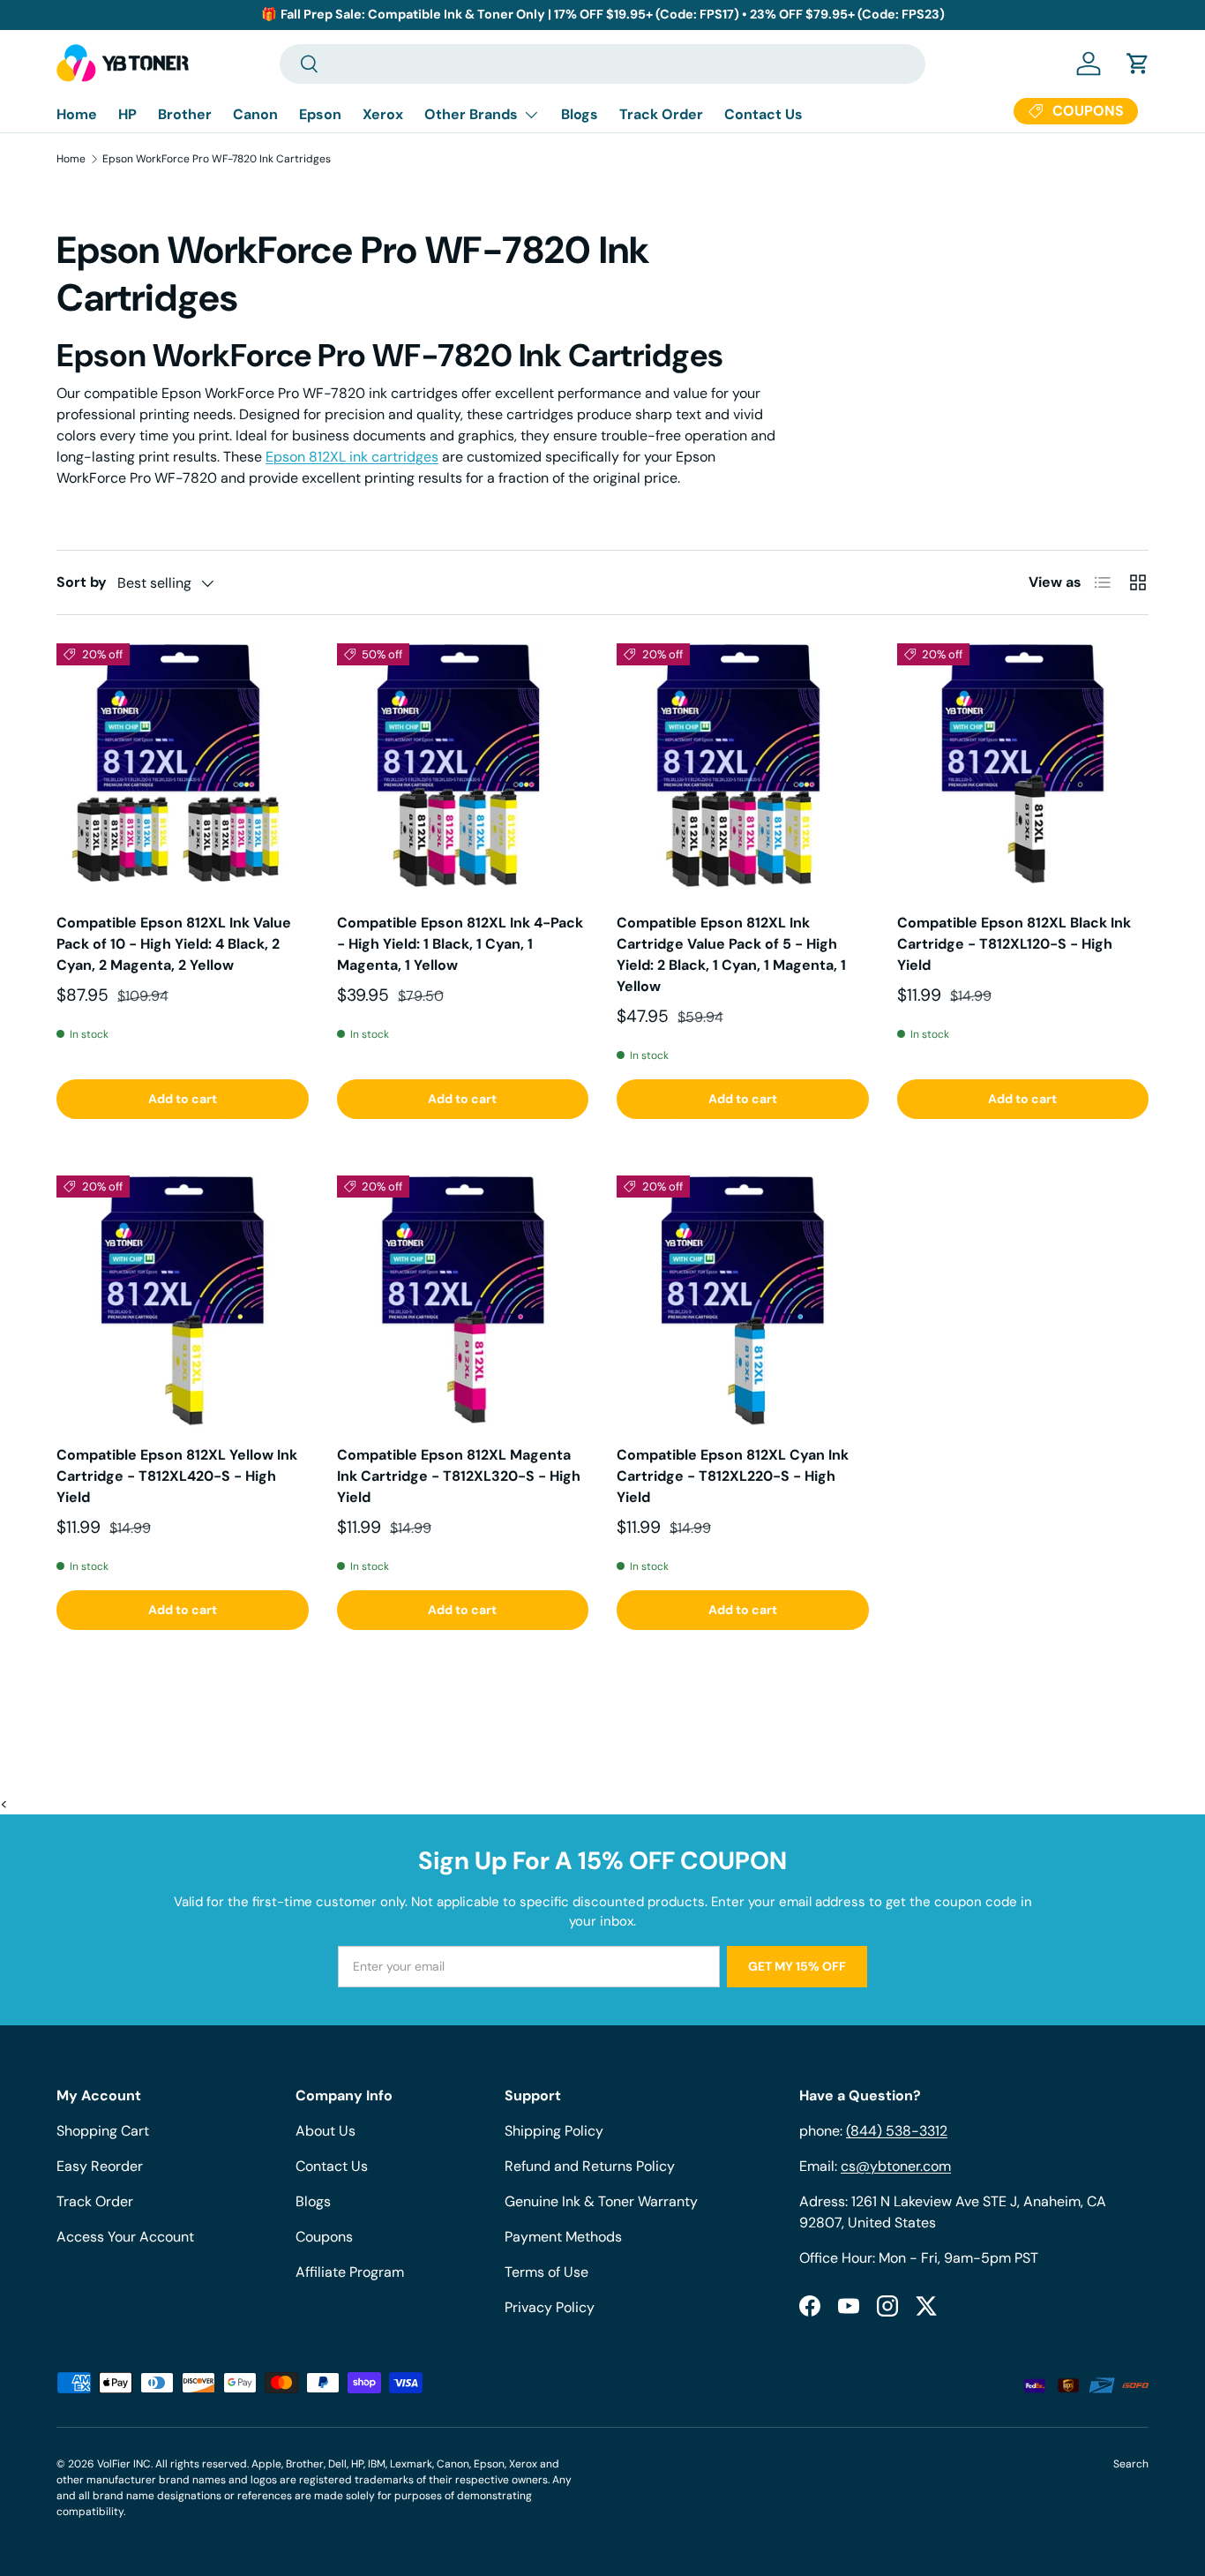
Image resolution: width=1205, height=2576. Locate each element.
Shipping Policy (554, 2131)
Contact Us (763, 114)
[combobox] (602, 64)
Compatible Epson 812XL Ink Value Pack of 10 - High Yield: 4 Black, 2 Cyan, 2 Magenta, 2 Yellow (174, 944)
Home (77, 114)
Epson (320, 114)
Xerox (383, 114)
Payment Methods (563, 2237)
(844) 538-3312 (897, 2131)
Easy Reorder (100, 2166)
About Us (326, 2131)
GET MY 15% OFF (797, 1966)
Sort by (82, 582)
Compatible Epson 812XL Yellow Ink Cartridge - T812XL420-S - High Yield (177, 1476)
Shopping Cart (103, 2131)
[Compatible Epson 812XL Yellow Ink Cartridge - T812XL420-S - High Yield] (183, 1302)
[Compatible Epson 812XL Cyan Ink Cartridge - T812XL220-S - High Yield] (743, 1302)
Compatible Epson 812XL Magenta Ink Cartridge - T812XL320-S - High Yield (459, 1476)
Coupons (324, 2237)
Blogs (580, 114)
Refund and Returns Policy (590, 2166)
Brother (185, 114)
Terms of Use (546, 2272)
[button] (1138, 64)
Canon (255, 114)
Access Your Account (125, 2237)
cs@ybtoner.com (896, 2166)
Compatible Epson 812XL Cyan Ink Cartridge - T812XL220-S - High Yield (733, 1476)
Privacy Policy (550, 2307)
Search (1131, 2464)
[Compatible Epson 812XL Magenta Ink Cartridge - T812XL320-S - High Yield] (463, 1302)
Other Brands (471, 114)
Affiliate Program (350, 2272)
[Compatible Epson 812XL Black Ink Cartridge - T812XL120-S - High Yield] (1023, 770)
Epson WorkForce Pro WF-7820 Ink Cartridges (217, 159)
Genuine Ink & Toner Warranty (601, 2201)
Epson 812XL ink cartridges (352, 457)
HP (127, 114)
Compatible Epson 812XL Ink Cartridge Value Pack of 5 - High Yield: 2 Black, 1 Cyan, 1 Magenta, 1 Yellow (731, 954)
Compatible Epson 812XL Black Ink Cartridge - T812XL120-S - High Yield (1014, 944)
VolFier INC (124, 2464)
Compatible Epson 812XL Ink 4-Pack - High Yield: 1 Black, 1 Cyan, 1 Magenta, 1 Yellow (460, 944)
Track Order (661, 114)
